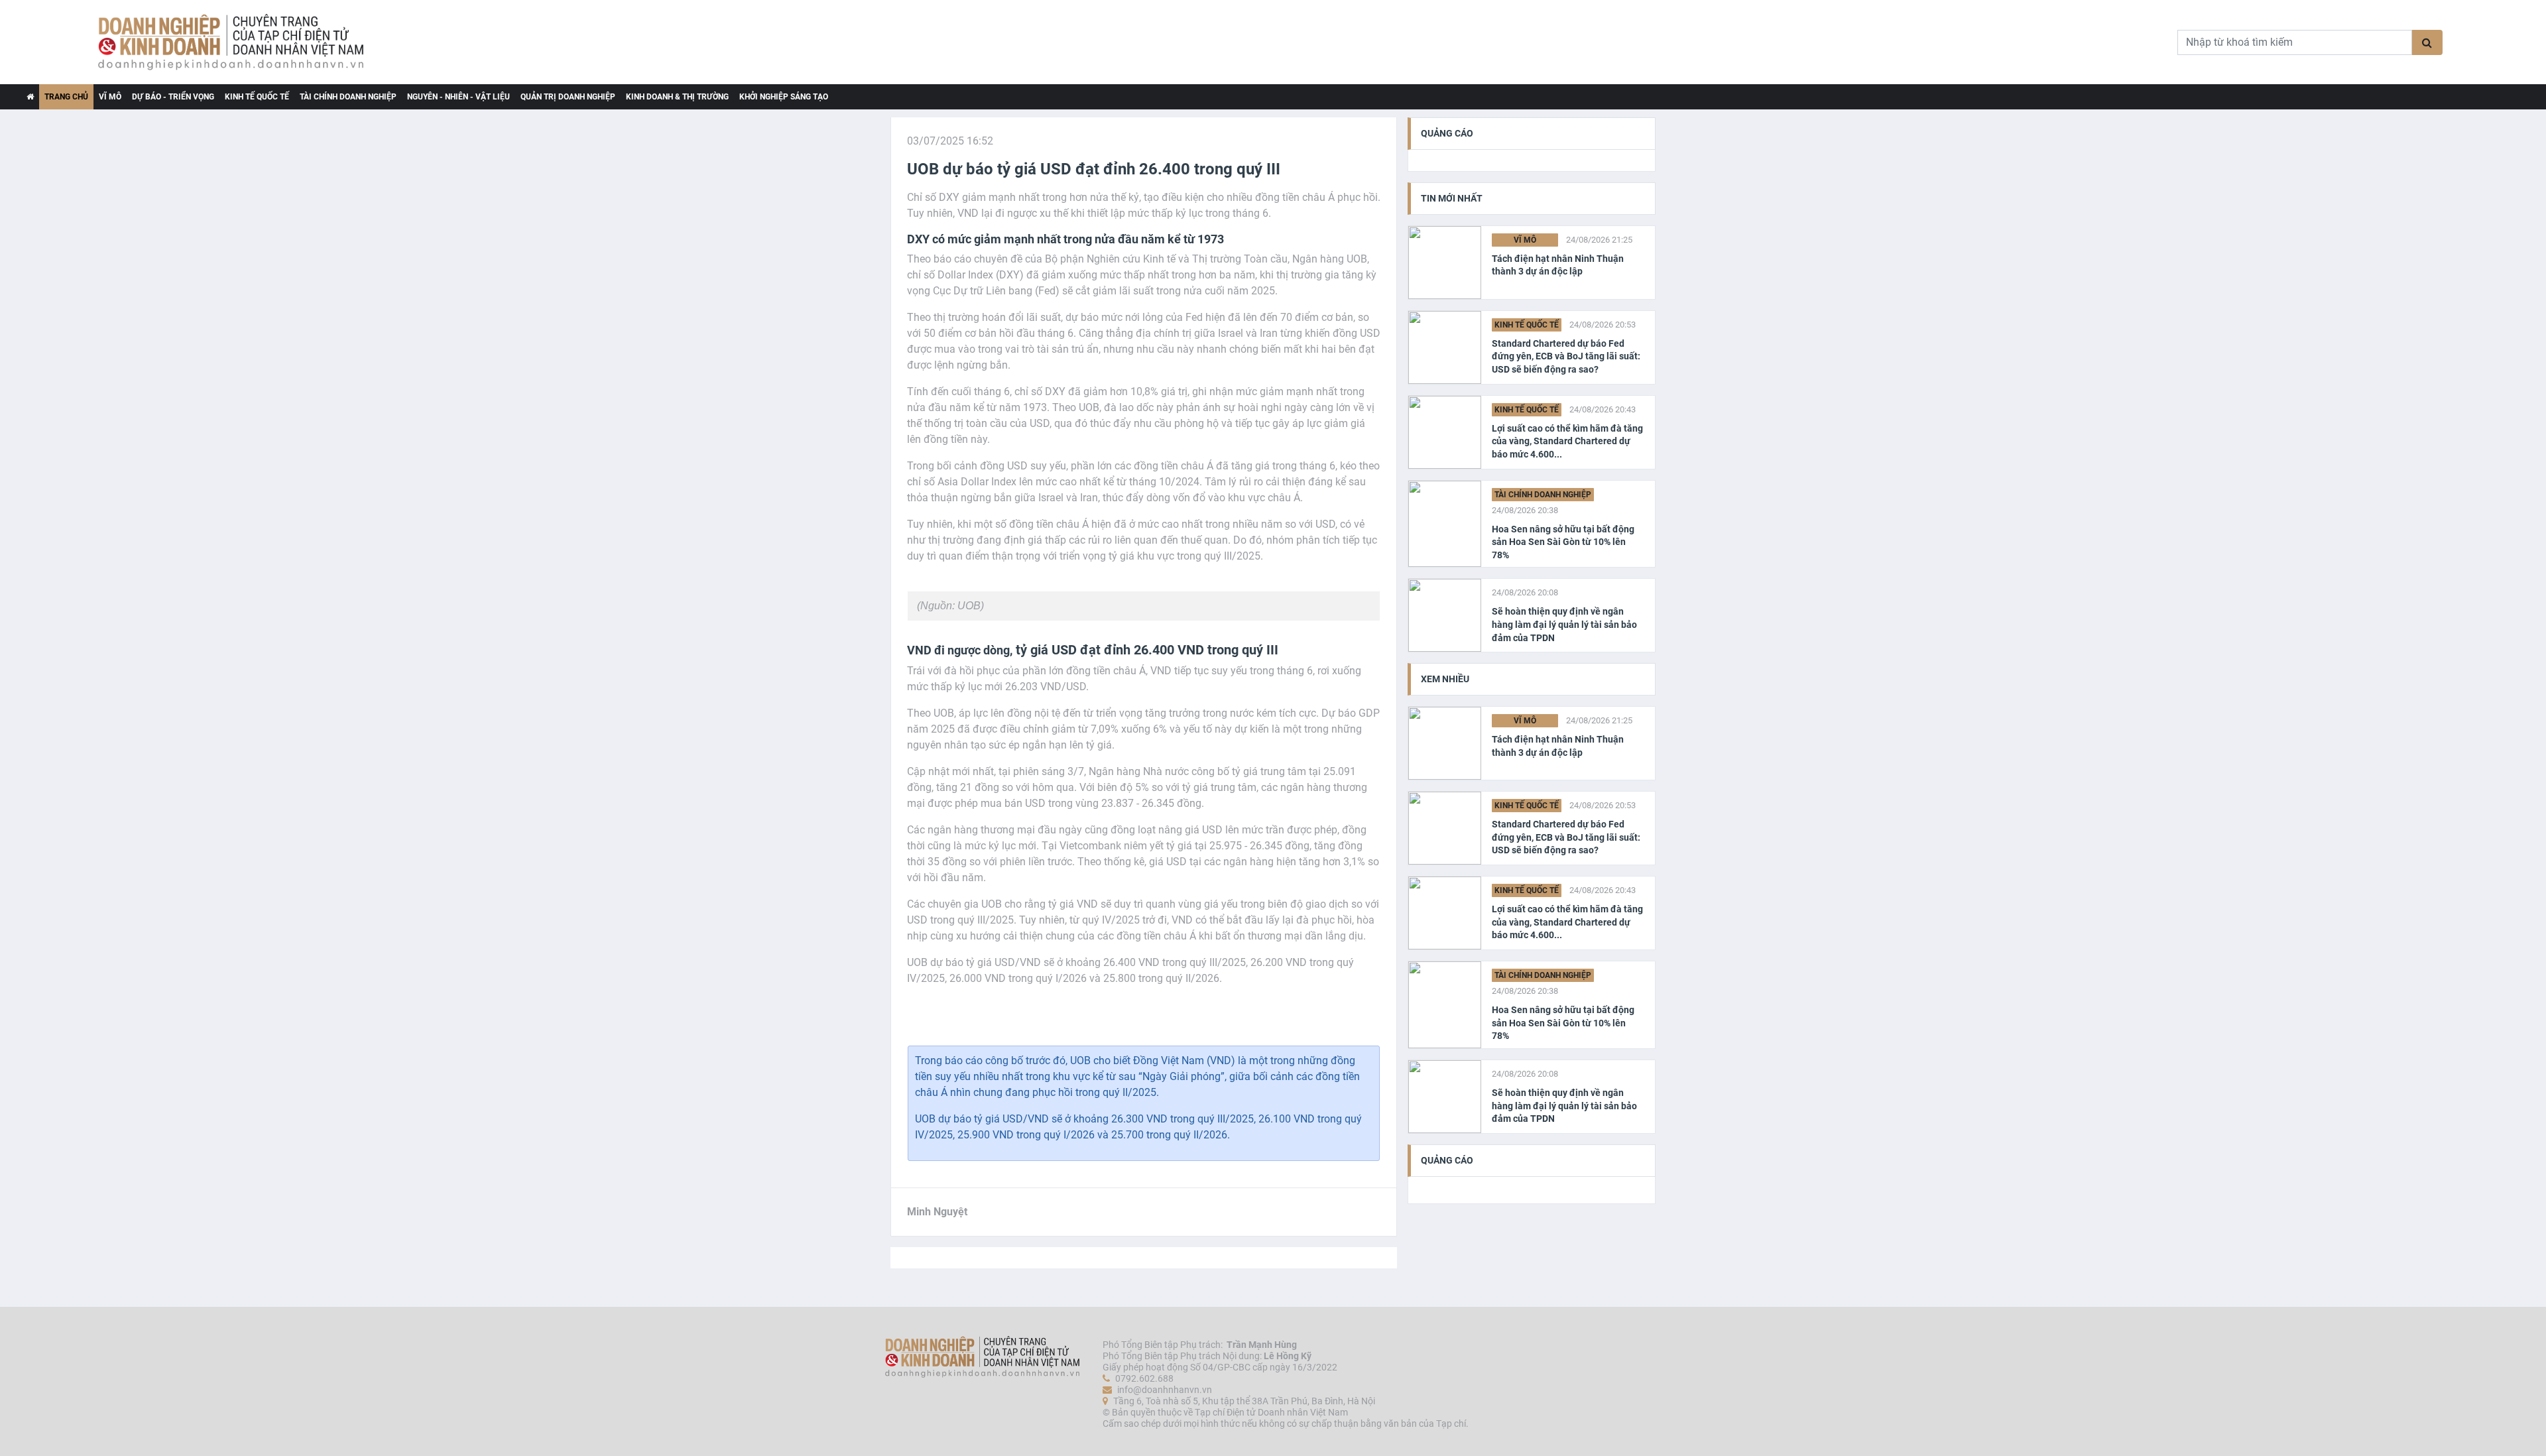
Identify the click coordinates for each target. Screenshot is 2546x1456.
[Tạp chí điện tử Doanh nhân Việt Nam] (30, 97)
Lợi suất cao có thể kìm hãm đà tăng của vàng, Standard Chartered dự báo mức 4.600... (1567, 441)
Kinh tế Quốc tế (257, 97)
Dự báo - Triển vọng (173, 97)
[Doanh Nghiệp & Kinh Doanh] (574, 42)
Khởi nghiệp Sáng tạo (784, 97)
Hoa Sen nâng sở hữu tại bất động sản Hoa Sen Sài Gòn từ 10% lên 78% (1563, 542)
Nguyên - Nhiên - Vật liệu (458, 97)
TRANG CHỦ (66, 97)
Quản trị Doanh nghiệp (568, 97)
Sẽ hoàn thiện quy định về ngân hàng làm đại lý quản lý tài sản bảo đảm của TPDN (1564, 624)
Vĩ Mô (110, 97)
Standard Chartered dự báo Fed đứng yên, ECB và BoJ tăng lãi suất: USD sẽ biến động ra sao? (1566, 356)
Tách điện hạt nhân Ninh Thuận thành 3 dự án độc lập (1558, 265)
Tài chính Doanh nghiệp (348, 97)
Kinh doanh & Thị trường (677, 97)
